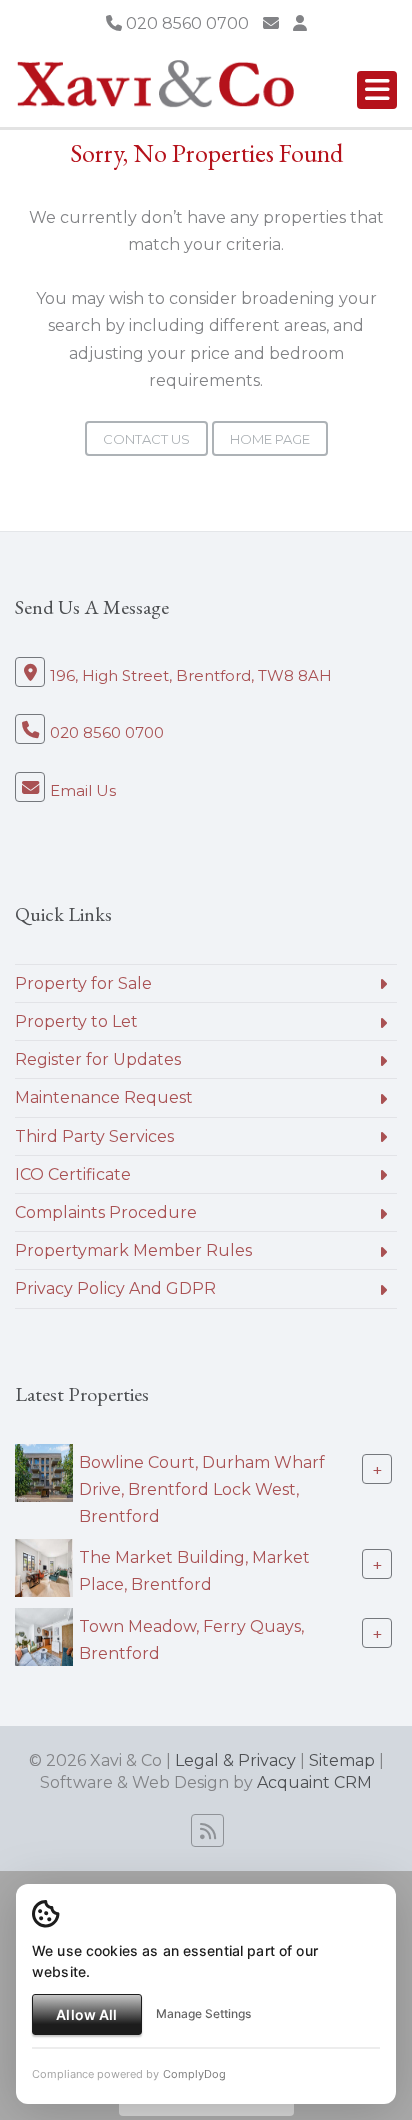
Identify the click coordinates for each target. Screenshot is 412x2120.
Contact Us (146, 439)
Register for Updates (98, 1059)
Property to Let (76, 1021)
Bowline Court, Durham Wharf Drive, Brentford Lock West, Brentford (202, 1488)
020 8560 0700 (185, 23)
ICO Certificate (73, 1174)
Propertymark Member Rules (133, 1250)
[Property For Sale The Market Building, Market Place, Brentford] (44, 1566)
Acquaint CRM (314, 1782)
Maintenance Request (104, 1097)
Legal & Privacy (235, 1760)
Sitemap (342, 1760)
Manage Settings (203, 2013)
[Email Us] (271, 23)
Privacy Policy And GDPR (115, 1288)
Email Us (83, 790)
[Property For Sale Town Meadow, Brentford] (44, 1635)
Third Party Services (94, 1136)
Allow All (86, 2014)
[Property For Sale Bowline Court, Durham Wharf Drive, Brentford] (44, 1471)
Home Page (270, 439)
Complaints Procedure (106, 1212)
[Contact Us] (300, 23)
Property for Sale (83, 983)
